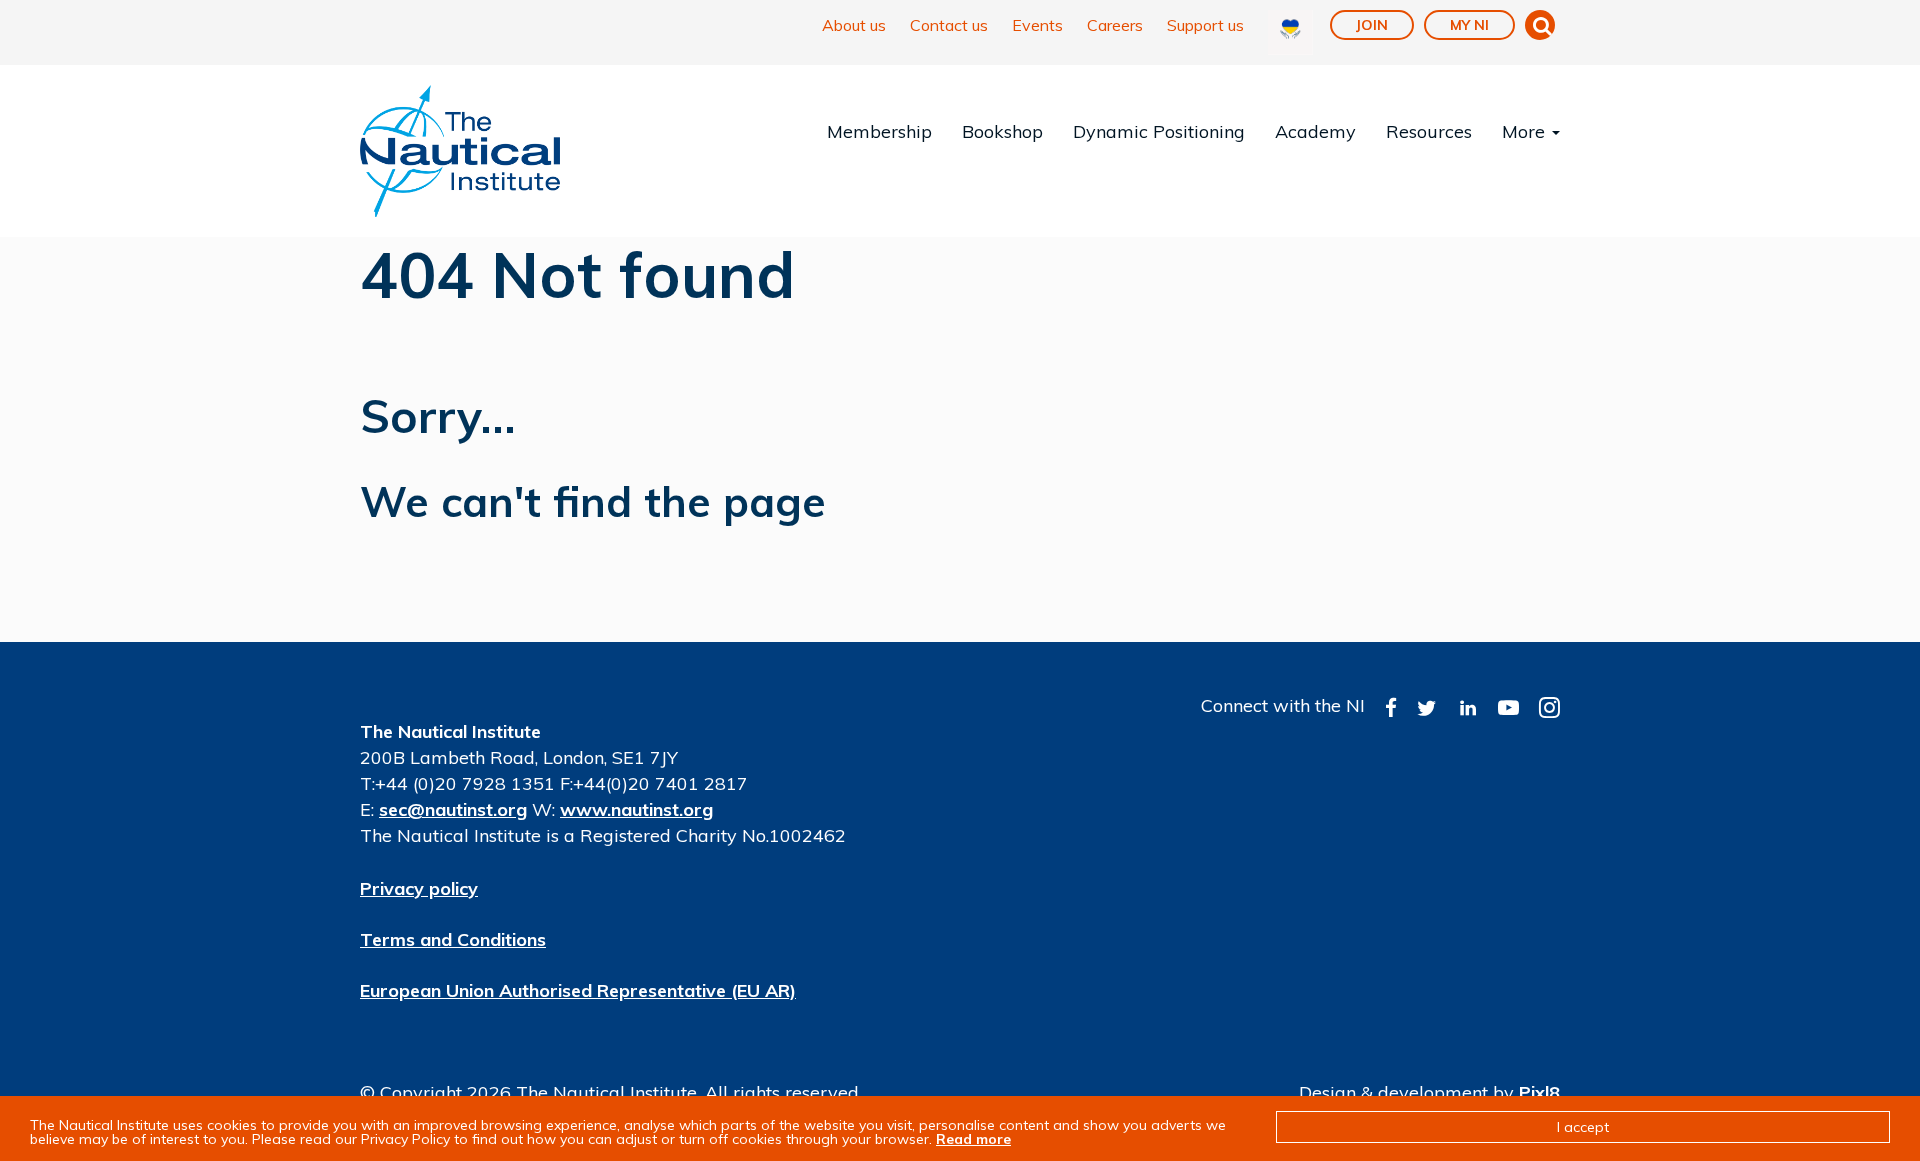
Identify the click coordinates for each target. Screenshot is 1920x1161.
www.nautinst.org (636, 809)
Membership (879, 131)
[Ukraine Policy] (1290, 32)
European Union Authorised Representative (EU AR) (578, 990)
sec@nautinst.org (453, 809)
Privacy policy (419, 888)
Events (1037, 25)
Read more (973, 1139)
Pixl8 (1539, 1092)
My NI (1469, 25)
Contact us (949, 25)
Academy (1315, 131)
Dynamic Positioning (1159, 131)
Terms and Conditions (453, 939)
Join (1372, 25)
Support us (1205, 25)
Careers (1115, 25)
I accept (1583, 1127)
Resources (1429, 131)
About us (854, 25)
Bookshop (1002, 131)
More (1526, 131)
